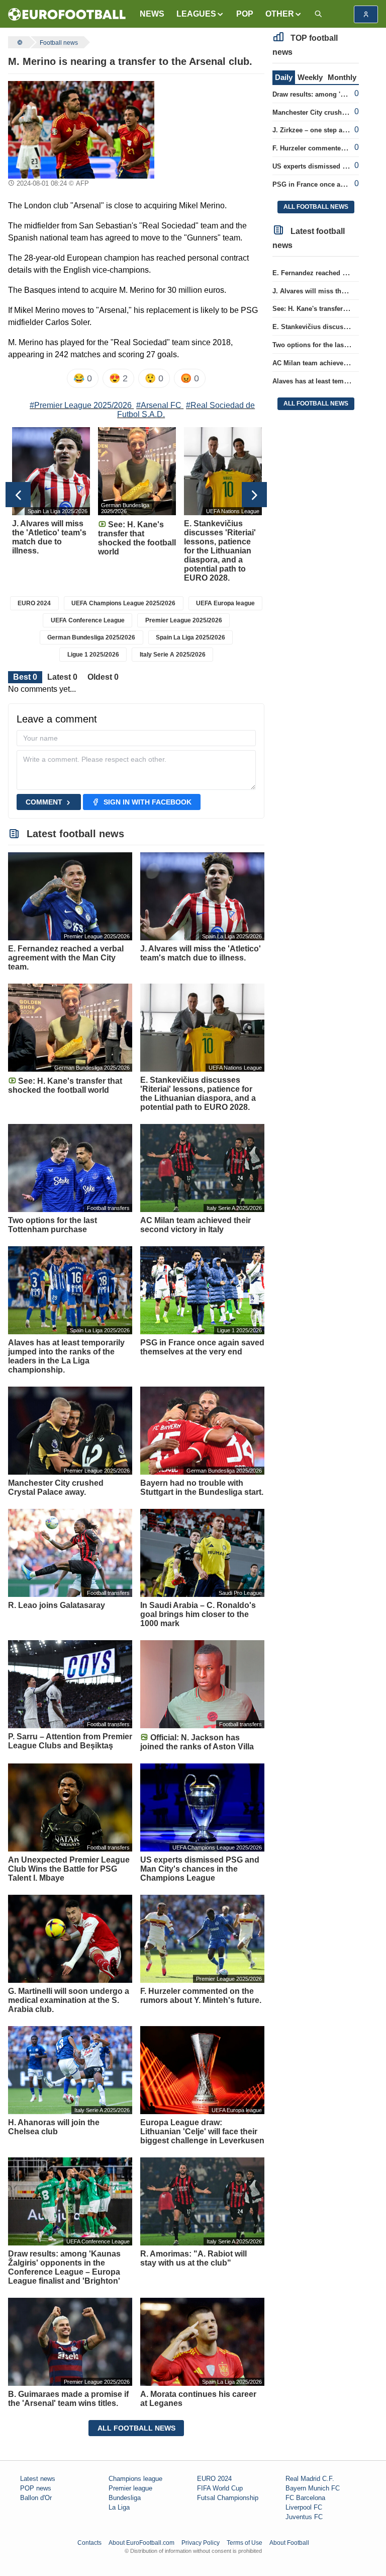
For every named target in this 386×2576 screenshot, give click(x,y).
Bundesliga (125, 2498)
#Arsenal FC (159, 405)
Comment (44, 802)
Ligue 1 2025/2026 (93, 655)
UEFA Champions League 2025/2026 (123, 603)
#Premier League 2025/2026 (81, 405)
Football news (59, 43)
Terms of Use (245, 2543)
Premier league (130, 2488)
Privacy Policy (201, 2543)
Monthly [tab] (342, 77)
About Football (289, 2543)
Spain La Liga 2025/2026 (190, 637)
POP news (36, 2488)
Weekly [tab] (310, 77)
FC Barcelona (305, 2498)
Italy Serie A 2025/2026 (173, 655)
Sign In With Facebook (148, 802)
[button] (200, 14)
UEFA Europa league (225, 603)
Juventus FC (304, 2517)
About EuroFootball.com (141, 2543)
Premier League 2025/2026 (184, 620)
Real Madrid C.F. (310, 2479)
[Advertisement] (213, 131)
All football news (136, 2428)
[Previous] (18, 495)
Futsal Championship (228, 2498)
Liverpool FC (304, 2507)
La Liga (119, 2507)
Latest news (38, 2479)
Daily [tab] (284, 77)
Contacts (89, 2543)
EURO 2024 (34, 603)
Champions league (135, 2479)
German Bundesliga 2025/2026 (91, 637)
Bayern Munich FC (313, 2488)
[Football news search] (318, 14)
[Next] (254, 495)
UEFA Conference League (88, 620)
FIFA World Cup (220, 2488)
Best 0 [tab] (25, 677)
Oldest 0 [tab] (103, 677)
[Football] (19, 42)
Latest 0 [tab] (62, 677)
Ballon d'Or (36, 2498)
